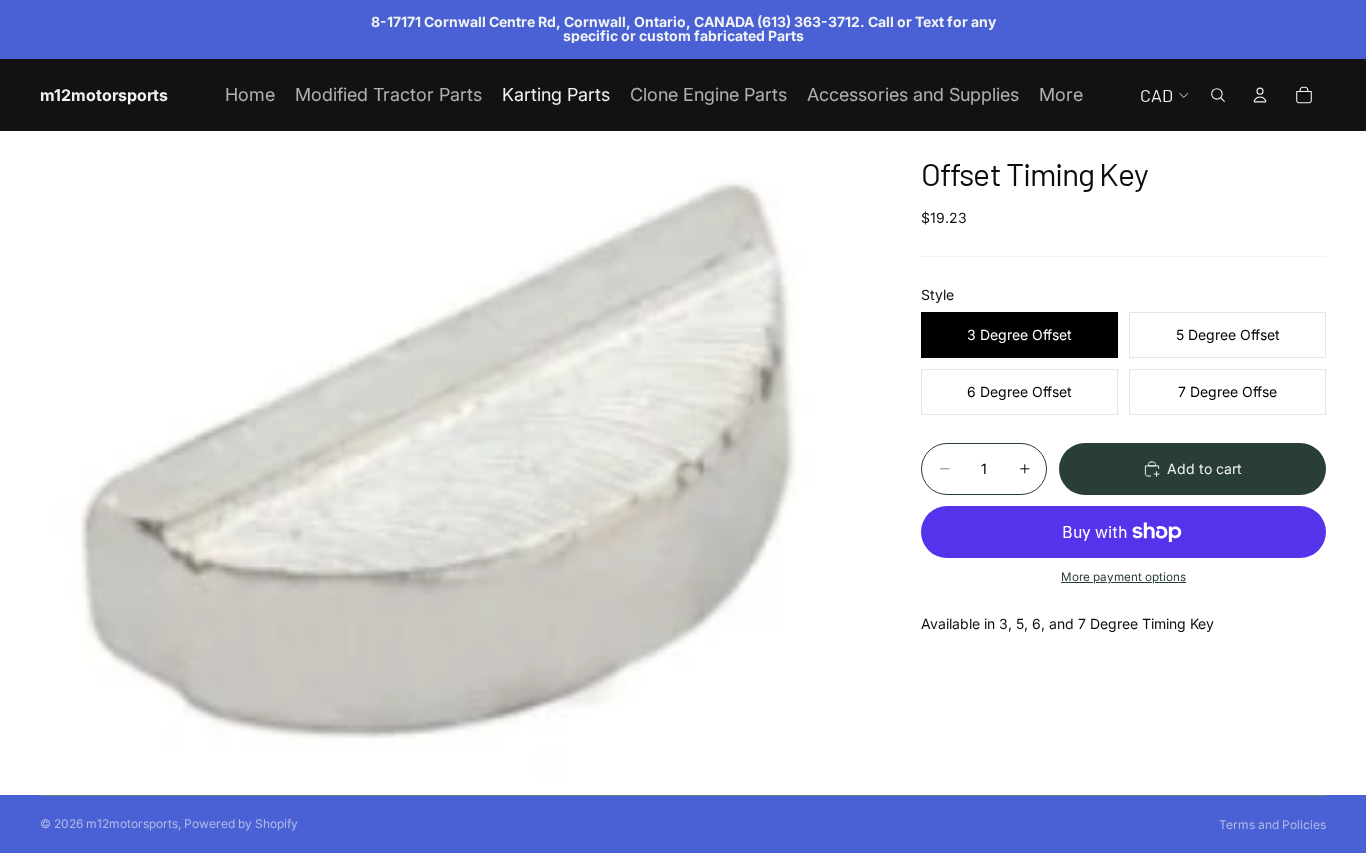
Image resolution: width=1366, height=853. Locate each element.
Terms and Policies (1272, 824)
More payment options (1123, 577)
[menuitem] (1061, 95)
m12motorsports (132, 823)
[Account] (1260, 95)
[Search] (1218, 95)
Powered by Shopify (241, 823)
